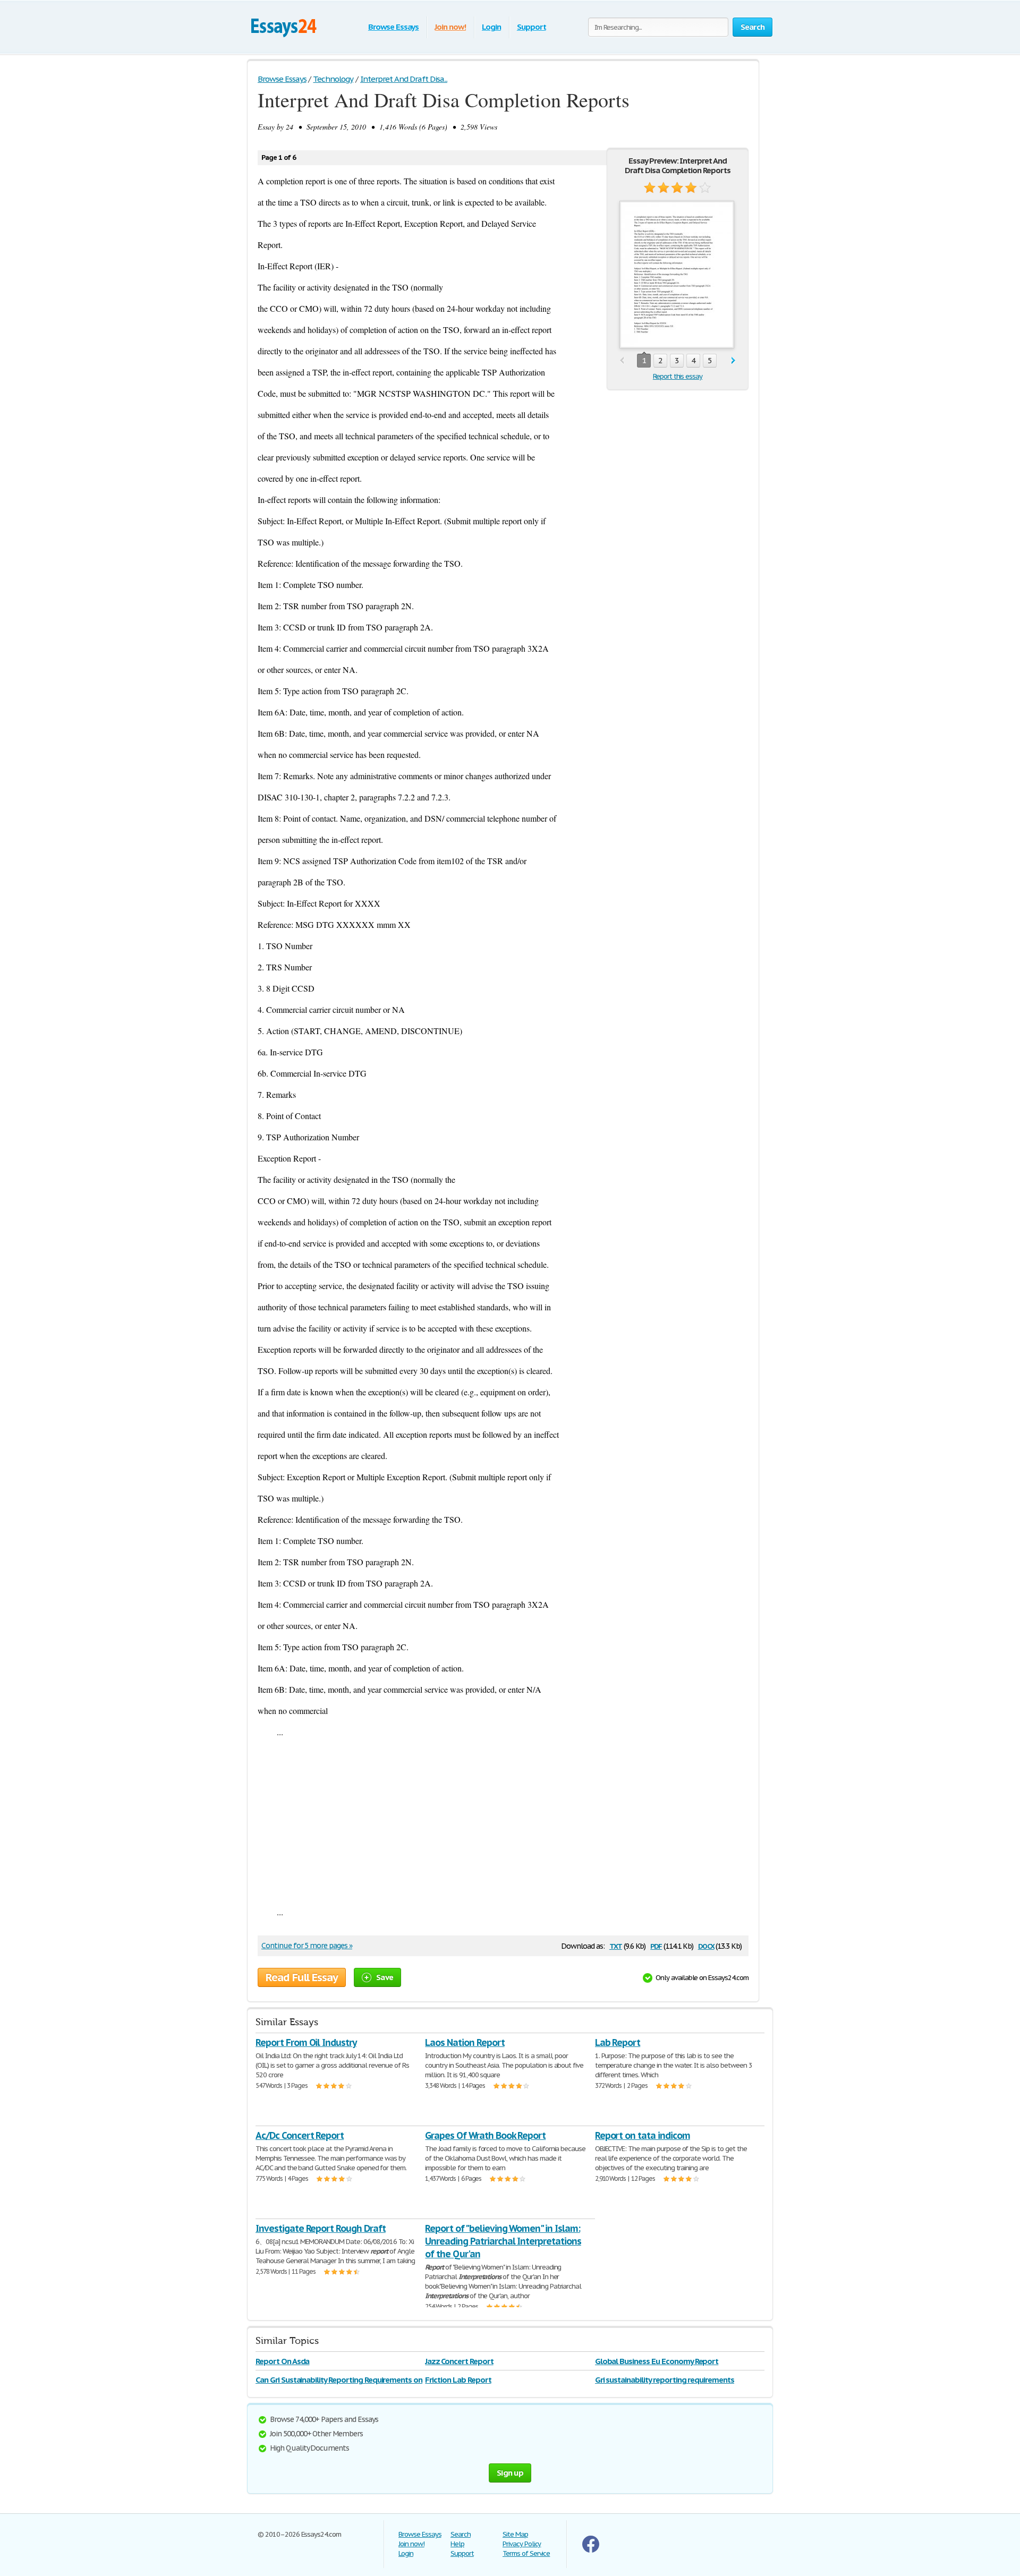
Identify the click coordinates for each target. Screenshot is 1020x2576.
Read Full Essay (302, 1977)
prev (622, 361)
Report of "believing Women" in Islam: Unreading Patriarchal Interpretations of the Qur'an (503, 2241)
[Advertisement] (503, 1822)
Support (532, 27)
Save (385, 1977)
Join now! (450, 27)
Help (457, 2544)
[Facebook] (591, 2550)
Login (491, 27)
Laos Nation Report (465, 2042)
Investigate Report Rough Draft (321, 2228)
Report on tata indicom (643, 2135)
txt (616, 1945)
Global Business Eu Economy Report (657, 2361)
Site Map (515, 2534)
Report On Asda (282, 2361)
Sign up (510, 2473)
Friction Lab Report (458, 2380)
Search (461, 2534)
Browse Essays (393, 27)
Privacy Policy (522, 2544)
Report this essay (678, 376)
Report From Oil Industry (306, 2042)
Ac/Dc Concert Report (300, 2135)
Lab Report (618, 2042)
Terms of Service (526, 2553)
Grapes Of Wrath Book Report (485, 2135)
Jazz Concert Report (459, 2361)
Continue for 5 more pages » (307, 1946)
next (733, 361)
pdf (656, 1945)
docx (706, 1945)
